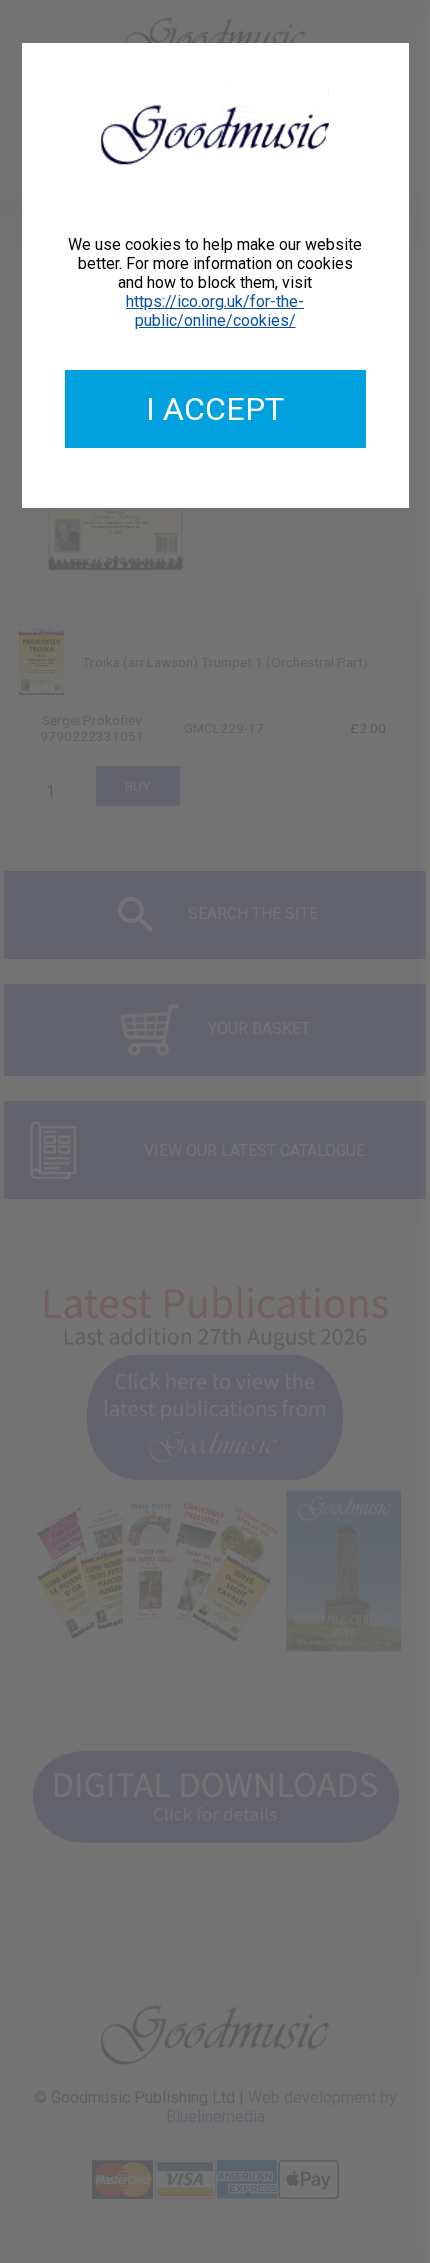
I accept (215, 409)
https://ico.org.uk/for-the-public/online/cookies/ (215, 311)
